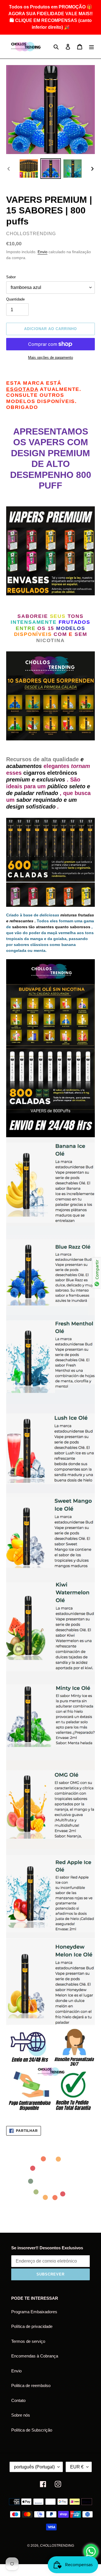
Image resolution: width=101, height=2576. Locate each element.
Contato (18, 2400)
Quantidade (15, 299)
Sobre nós (21, 2415)
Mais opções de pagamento (50, 358)
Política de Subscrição (32, 2430)
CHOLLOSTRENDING (57, 2546)
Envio (43, 252)
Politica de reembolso (31, 2385)
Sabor (11, 277)
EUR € (77, 2467)
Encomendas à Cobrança (35, 2356)
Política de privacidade (32, 2326)
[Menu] (91, 47)
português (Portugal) (34, 2467)
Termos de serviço (28, 2341)
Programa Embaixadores (34, 2312)
